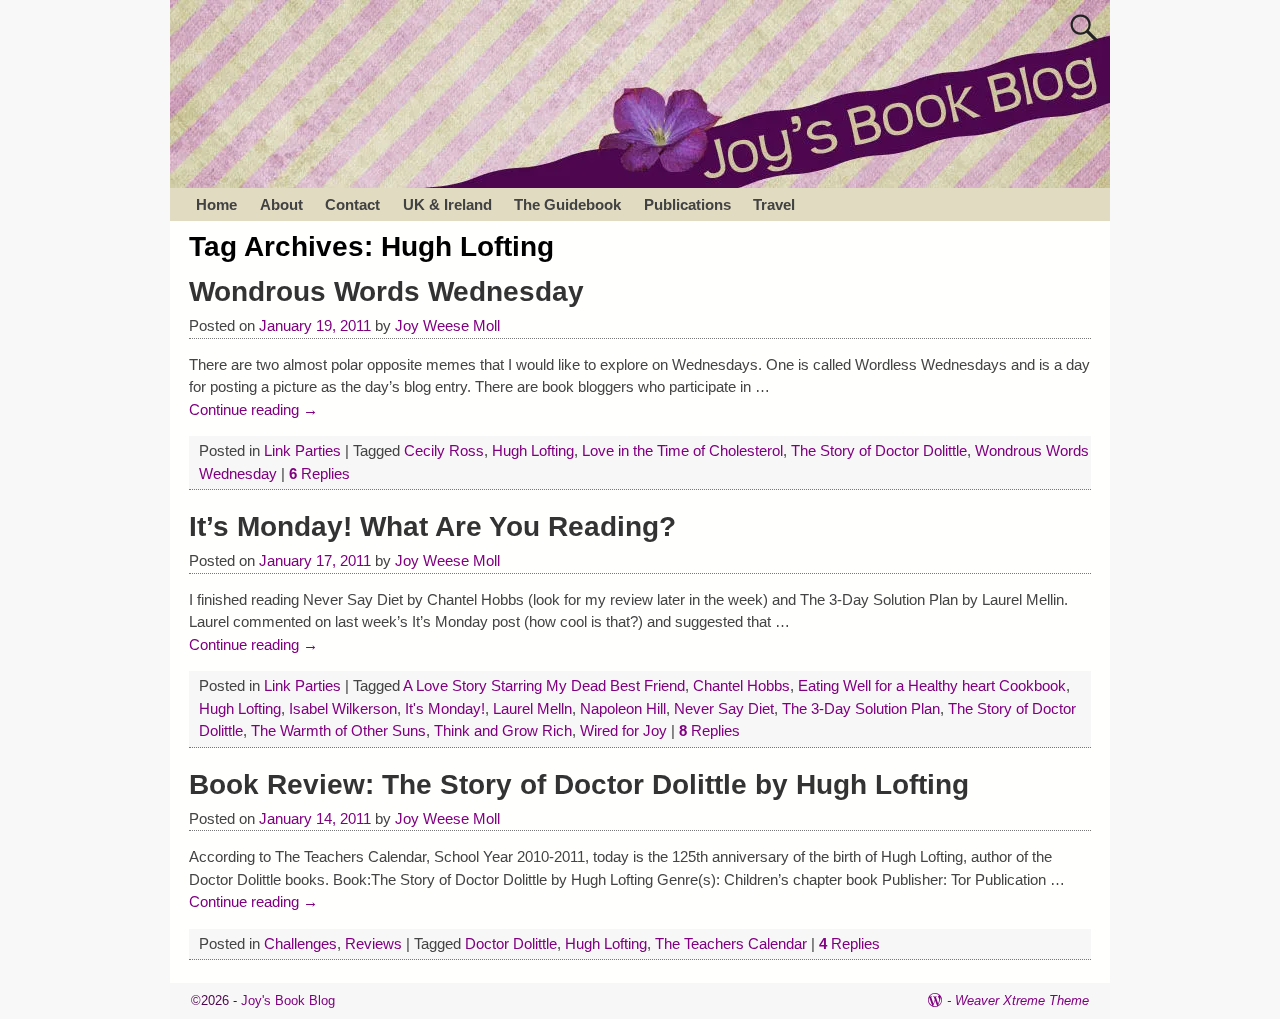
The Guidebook (567, 204)
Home (216, 204)
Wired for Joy (623, 730)
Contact (352, 204)
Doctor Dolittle (511, 943)
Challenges (300, 943)
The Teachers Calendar (731, 943)
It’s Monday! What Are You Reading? (432, 526)
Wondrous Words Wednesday (386, 291)
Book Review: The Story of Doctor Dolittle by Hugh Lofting (579, 784)
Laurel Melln (532, 708)
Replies (319, 473)
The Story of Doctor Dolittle (879, 450)
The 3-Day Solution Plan (861, 708)
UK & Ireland (447, 204)
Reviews (373, 943)
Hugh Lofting (533, 450)
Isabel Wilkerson (343, 708)
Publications (687, 204)
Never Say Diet (724, 708)
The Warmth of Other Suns (338, 730)
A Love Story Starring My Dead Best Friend (544, 685)
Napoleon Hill (623, 708)
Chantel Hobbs (741, 685)
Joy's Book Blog (288, 1000)
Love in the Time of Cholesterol (682, 450)
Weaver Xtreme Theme (1022, 1000)
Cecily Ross (444, 450)
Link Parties (302, 450)
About (281, 204)
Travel (774, 204)
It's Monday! (445, 708)
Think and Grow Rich (503, 730)
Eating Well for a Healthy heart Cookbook (932, 685)
